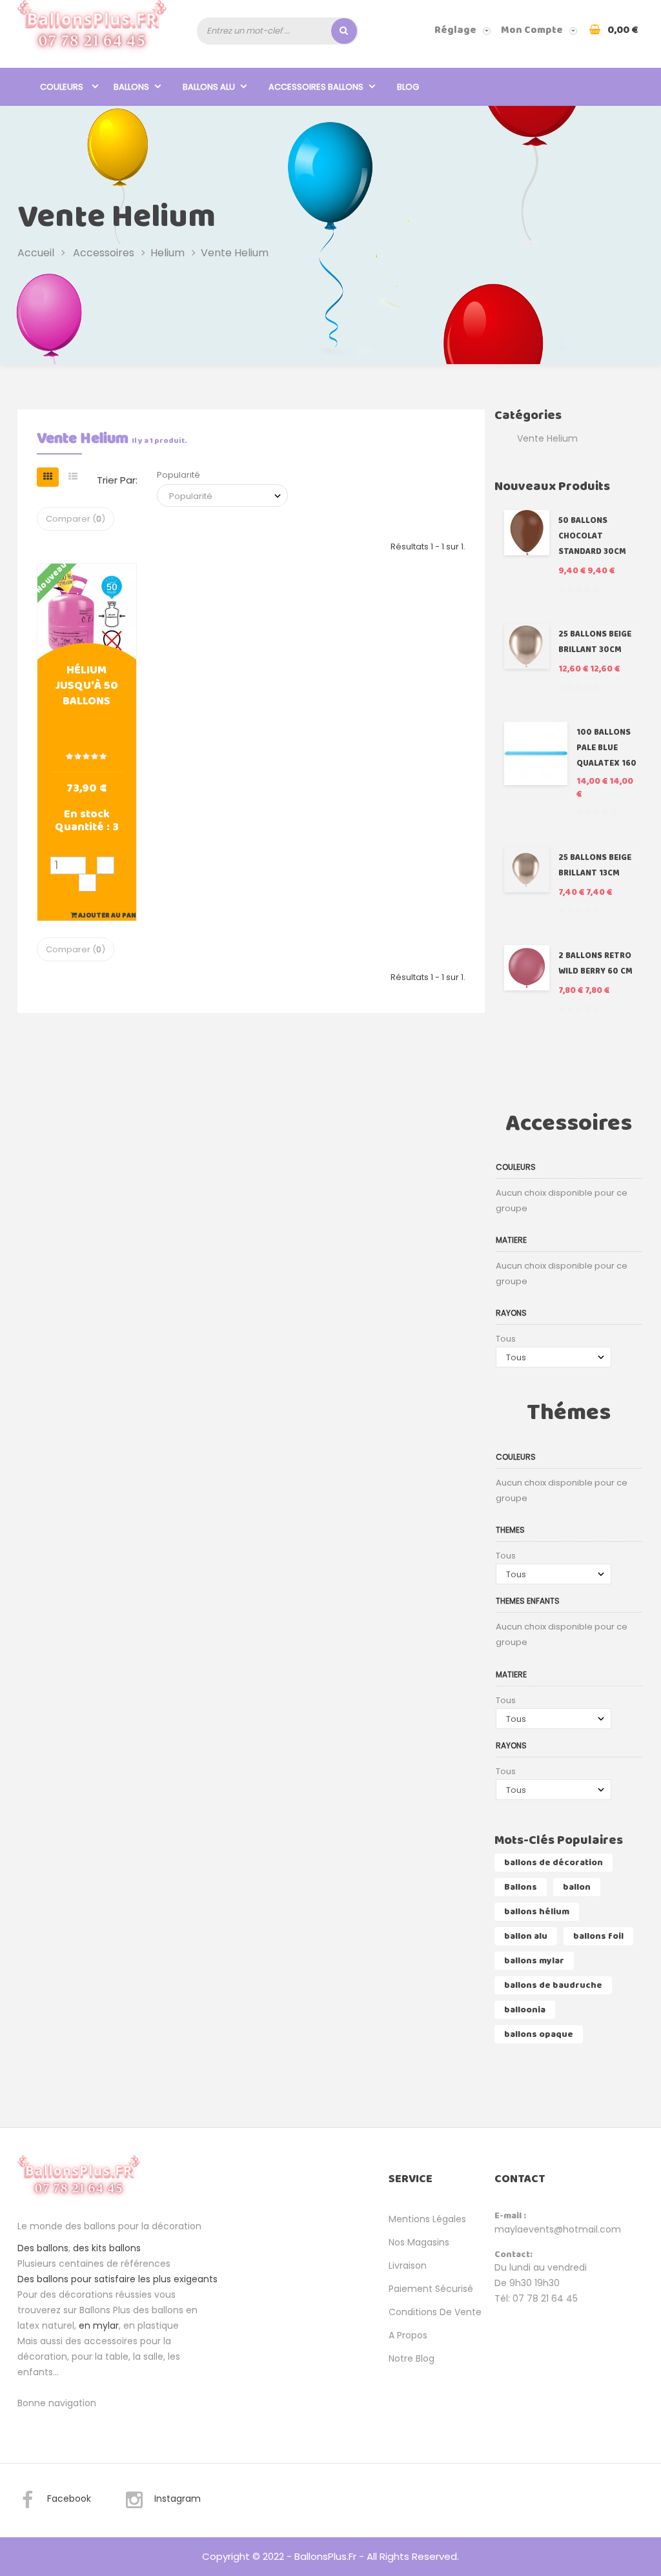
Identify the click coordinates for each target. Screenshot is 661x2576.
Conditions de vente (435, 2312)
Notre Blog (412, 2358)
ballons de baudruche (553, 1985)
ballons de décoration (554, 1863)
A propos (408, 2335)
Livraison (408, 2265)
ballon (577, 1887)
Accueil (36, 253)
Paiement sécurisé (431, 2289)
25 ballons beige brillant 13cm (595, 865)
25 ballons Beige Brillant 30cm (595, 642)
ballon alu (526, 1936)
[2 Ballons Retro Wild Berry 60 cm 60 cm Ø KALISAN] (527, 968)
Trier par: (117, 480)
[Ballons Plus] (92, 30)
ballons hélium (537, 1912)
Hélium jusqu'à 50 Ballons (87, 687)
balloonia (525, 2010)
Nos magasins (419, 2242)
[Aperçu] (86, 611)
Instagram (178, 2499)
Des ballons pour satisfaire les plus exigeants (117, 2279)
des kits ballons (107, 2248)
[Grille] (48, 477)
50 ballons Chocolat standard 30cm (592, 536)
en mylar (99, 2326)
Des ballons (43, 2248)
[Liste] (73, 477)
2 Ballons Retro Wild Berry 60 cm (595, 964)
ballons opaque (539, 2034)
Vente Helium (547, 438)
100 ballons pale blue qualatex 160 (606, 748)
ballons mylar (534, 1961)
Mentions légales (427, 2219)
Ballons (521, 1887)
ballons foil (598, 1936)
